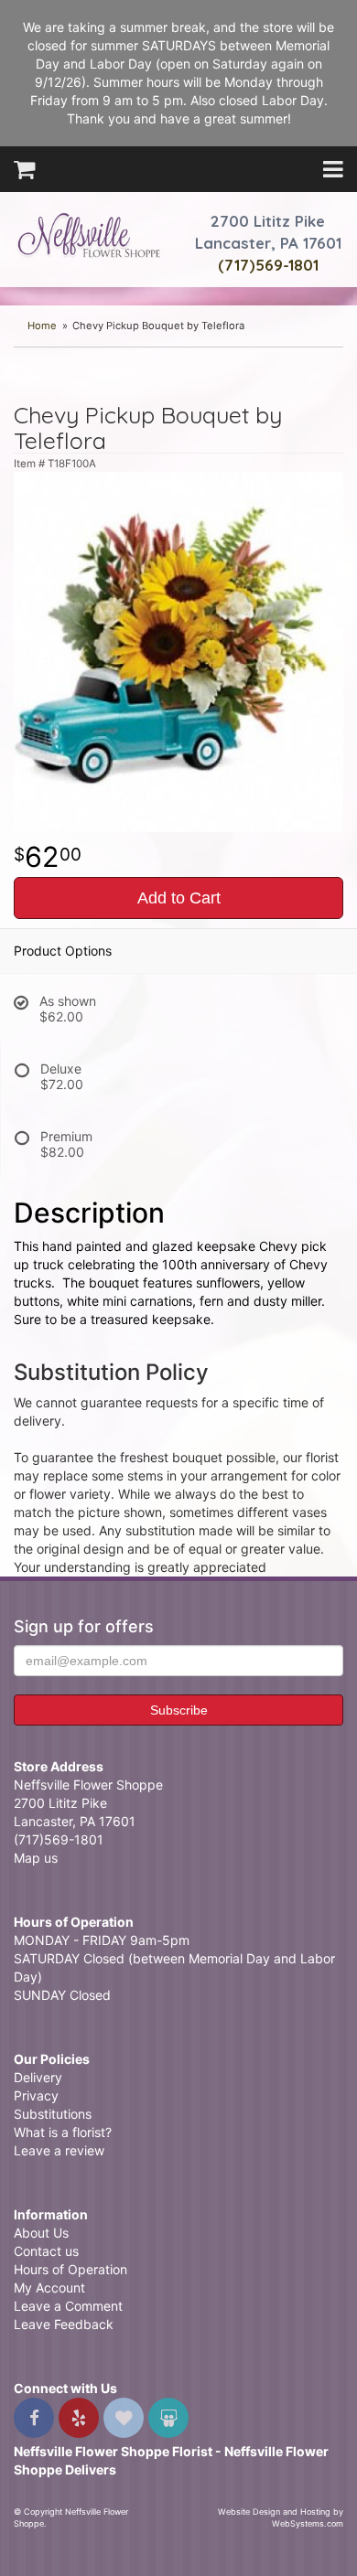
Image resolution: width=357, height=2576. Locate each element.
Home (42, 326)
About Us (41, 2233)
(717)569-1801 (268, 265)
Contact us (46, 2251)
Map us (36, 1858)
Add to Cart (179, 898)
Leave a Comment (68, 2306)
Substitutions (53, 2114)
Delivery (38, 2077)
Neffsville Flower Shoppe (89, 235)
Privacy (36, 2095)
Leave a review (59, 2150)
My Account (49, 2287)
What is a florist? (63, 2132)
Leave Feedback (64, 2324)
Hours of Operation (70, 2269)
